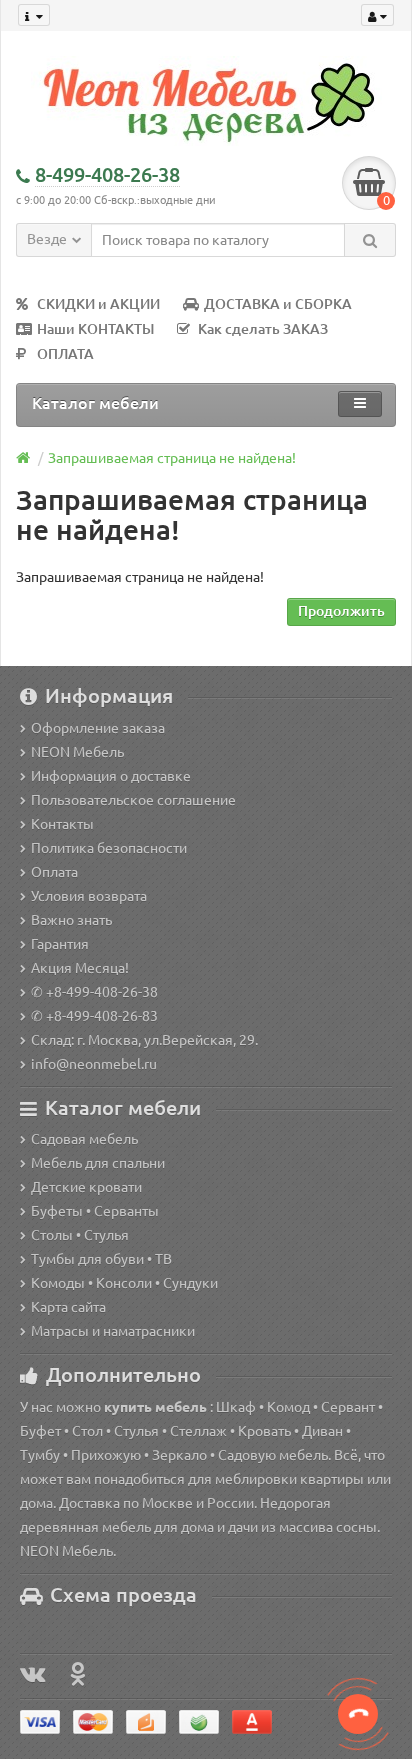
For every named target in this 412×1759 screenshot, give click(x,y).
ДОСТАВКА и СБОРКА (278, 304)
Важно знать (71, 920)
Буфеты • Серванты (95, 1211)
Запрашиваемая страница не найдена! (172, 458)
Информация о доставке (111, 776)
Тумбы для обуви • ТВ (101, 1259)
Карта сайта (68, 1307)
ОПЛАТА (65, 354)
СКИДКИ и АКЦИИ (98, 304)
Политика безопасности (109, 848)
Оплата (54, 872)
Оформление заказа (98, 728)
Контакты (62, 824)
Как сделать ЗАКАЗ (263, 329)
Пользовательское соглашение (133, 800)
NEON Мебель (77, 752)
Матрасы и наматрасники (113, 1331)
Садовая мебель (84, 1139)
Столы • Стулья (80, 1235)
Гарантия (60, 944)
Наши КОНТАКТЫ (95, 329)
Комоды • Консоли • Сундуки (124, 1283)
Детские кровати (86, 1187)
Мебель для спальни (98, 1163)
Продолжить (341, 611)
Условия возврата (89, 896)
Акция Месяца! (80, 968)
